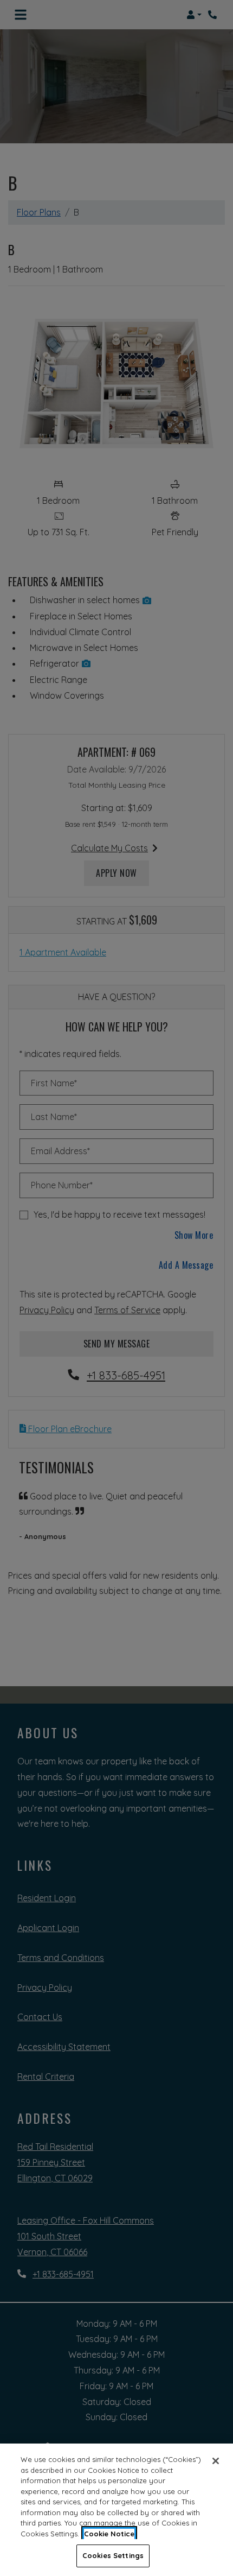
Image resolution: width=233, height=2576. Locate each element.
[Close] (216, 2461)
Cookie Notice (109, 2534)
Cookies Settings (113, 2555)
